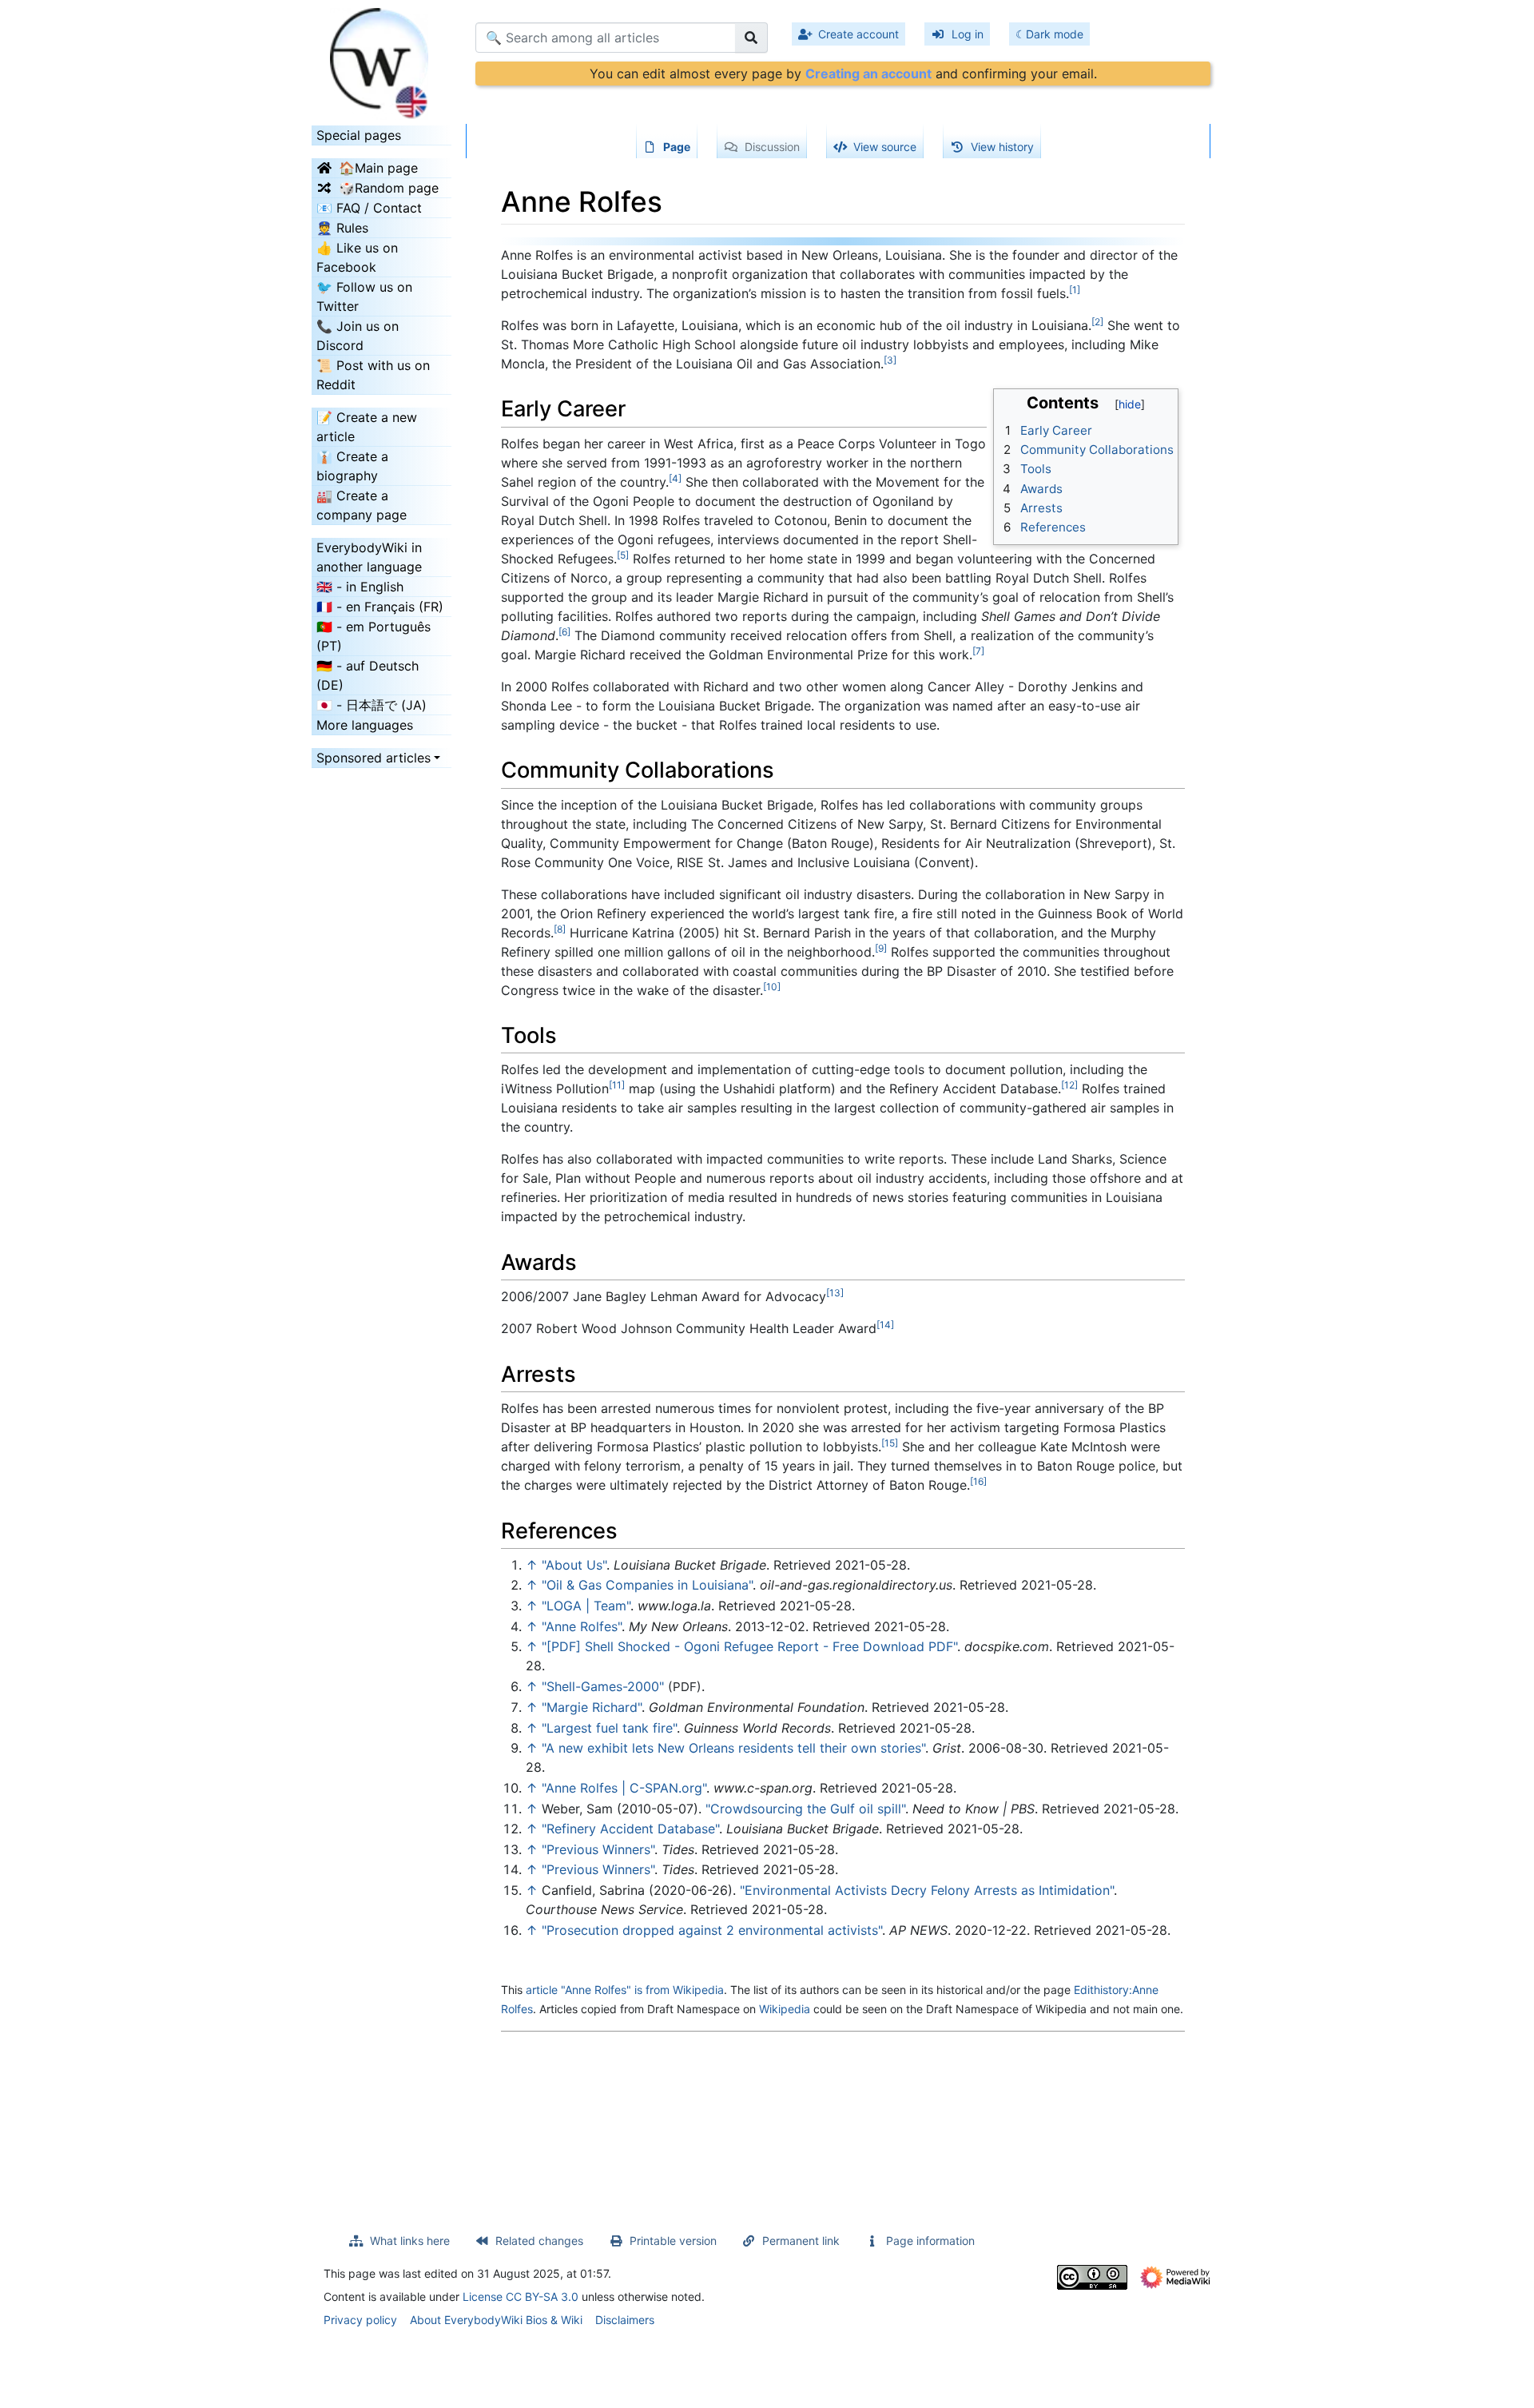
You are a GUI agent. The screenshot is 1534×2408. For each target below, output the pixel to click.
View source (885, 147)
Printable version (673, 2241)
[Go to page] (751, 38)
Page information (930, 2241)
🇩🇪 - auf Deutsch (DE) (368, 675)
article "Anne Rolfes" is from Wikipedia (625, 1990)
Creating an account (868, 74)
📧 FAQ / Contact (369, 208)
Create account (858, 34)
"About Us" (574, 1565)
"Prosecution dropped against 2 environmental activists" (712, 1930)
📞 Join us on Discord (358, 336)
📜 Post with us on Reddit (373, 375)
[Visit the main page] (382, 58)
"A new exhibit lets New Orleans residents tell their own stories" (733, 1748)
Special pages (359, 135)
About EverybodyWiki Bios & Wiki (496, 2320)
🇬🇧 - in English (360, 587)
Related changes (539, 2241)
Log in (968, 34)
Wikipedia (785, 2009)
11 (617, 1085)
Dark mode (1055, 34)
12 (1069, 1085)
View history (1002, 147)
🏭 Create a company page (362, 505)
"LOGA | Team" (586, 1606)
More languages (365, 725)
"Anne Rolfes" (582, 1626)
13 (835, 1293)
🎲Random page (389, 188)
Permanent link (801, 2241)
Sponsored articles (374, 758)
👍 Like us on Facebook (357, 257)
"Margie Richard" (592, 1707)
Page (677, 147)
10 (772, 987)
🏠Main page (378, 168)
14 (885, 1325)
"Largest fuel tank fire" (609, 1728)
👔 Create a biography (352, 466)
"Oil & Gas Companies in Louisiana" (647, 1585)
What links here (410, 2241)
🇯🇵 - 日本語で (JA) (372, 705)
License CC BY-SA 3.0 (521, 2297)
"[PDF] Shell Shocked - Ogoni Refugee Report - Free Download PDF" (749, 1646)
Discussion (772, 147)
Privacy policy (360, 2320)
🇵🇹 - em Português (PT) (374, 636)
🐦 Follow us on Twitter (364, 297)
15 (890, 1443)
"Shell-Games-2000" (603, 1686)
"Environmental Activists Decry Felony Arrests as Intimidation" (927, 1890)
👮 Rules (342, 228)
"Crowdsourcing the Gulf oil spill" (805, 1809)
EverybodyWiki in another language (369, 557)
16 (978, 1481)
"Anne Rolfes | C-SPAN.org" (624, 1788)
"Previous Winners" (598, 1849)
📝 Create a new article (367, 427)
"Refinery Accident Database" (630, 1829)
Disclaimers (625, 2320)
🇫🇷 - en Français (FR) (380, 607)
